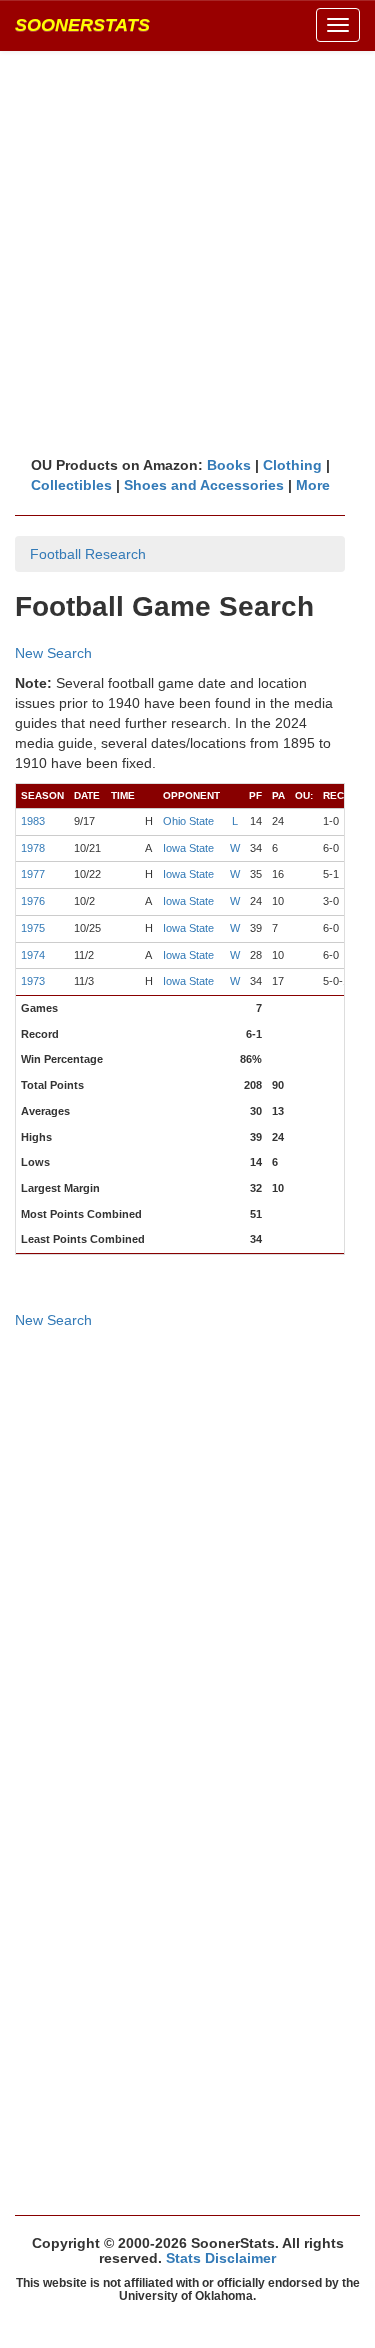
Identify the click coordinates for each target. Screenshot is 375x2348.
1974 (33, 955)
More (313, 485)
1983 (33, 821)
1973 (33, 981)
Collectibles (71, 485)
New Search (53, 653)
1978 (33, 848)
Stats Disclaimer (221, 2258)
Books (229, 465)
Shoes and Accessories (204, 485)
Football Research (88, 554)
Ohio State (188, 821)
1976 (33, 901)
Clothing (292, 465)
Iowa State (188, 848)
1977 (33, 874)
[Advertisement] (187, 252)
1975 (33, 928)
